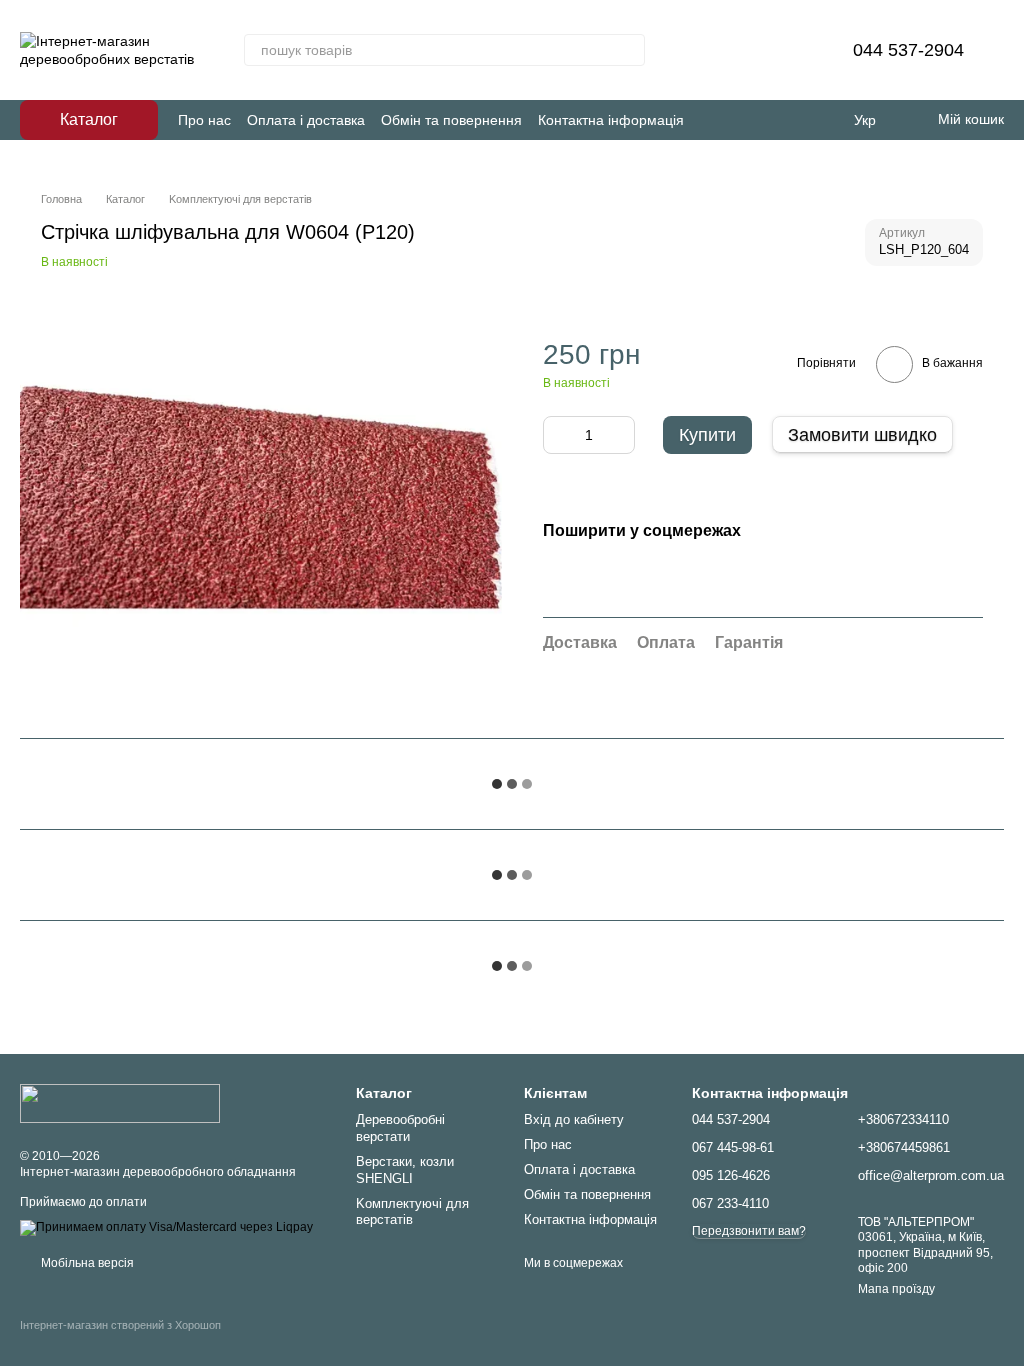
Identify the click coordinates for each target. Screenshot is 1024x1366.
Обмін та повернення (451, 120)
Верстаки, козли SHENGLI (405, 1170)
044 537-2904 (908, 50)
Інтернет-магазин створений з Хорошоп (120, 1325)
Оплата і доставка (306, 120)
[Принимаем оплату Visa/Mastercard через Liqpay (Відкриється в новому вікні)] (166, 1228)
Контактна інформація (611, 120)
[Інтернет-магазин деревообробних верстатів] (120, 1102)
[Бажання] (789, 50)
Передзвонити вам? (749, 1231)
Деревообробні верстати (400, 1128)
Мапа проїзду (896, 1289)
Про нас (204, 120)
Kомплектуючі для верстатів (412, 1212)
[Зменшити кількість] (558, 435)
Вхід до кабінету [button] (574, 1119)
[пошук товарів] (629, 50)
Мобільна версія (86, 1263)
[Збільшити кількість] (620, 435)
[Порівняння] (737, 50)
